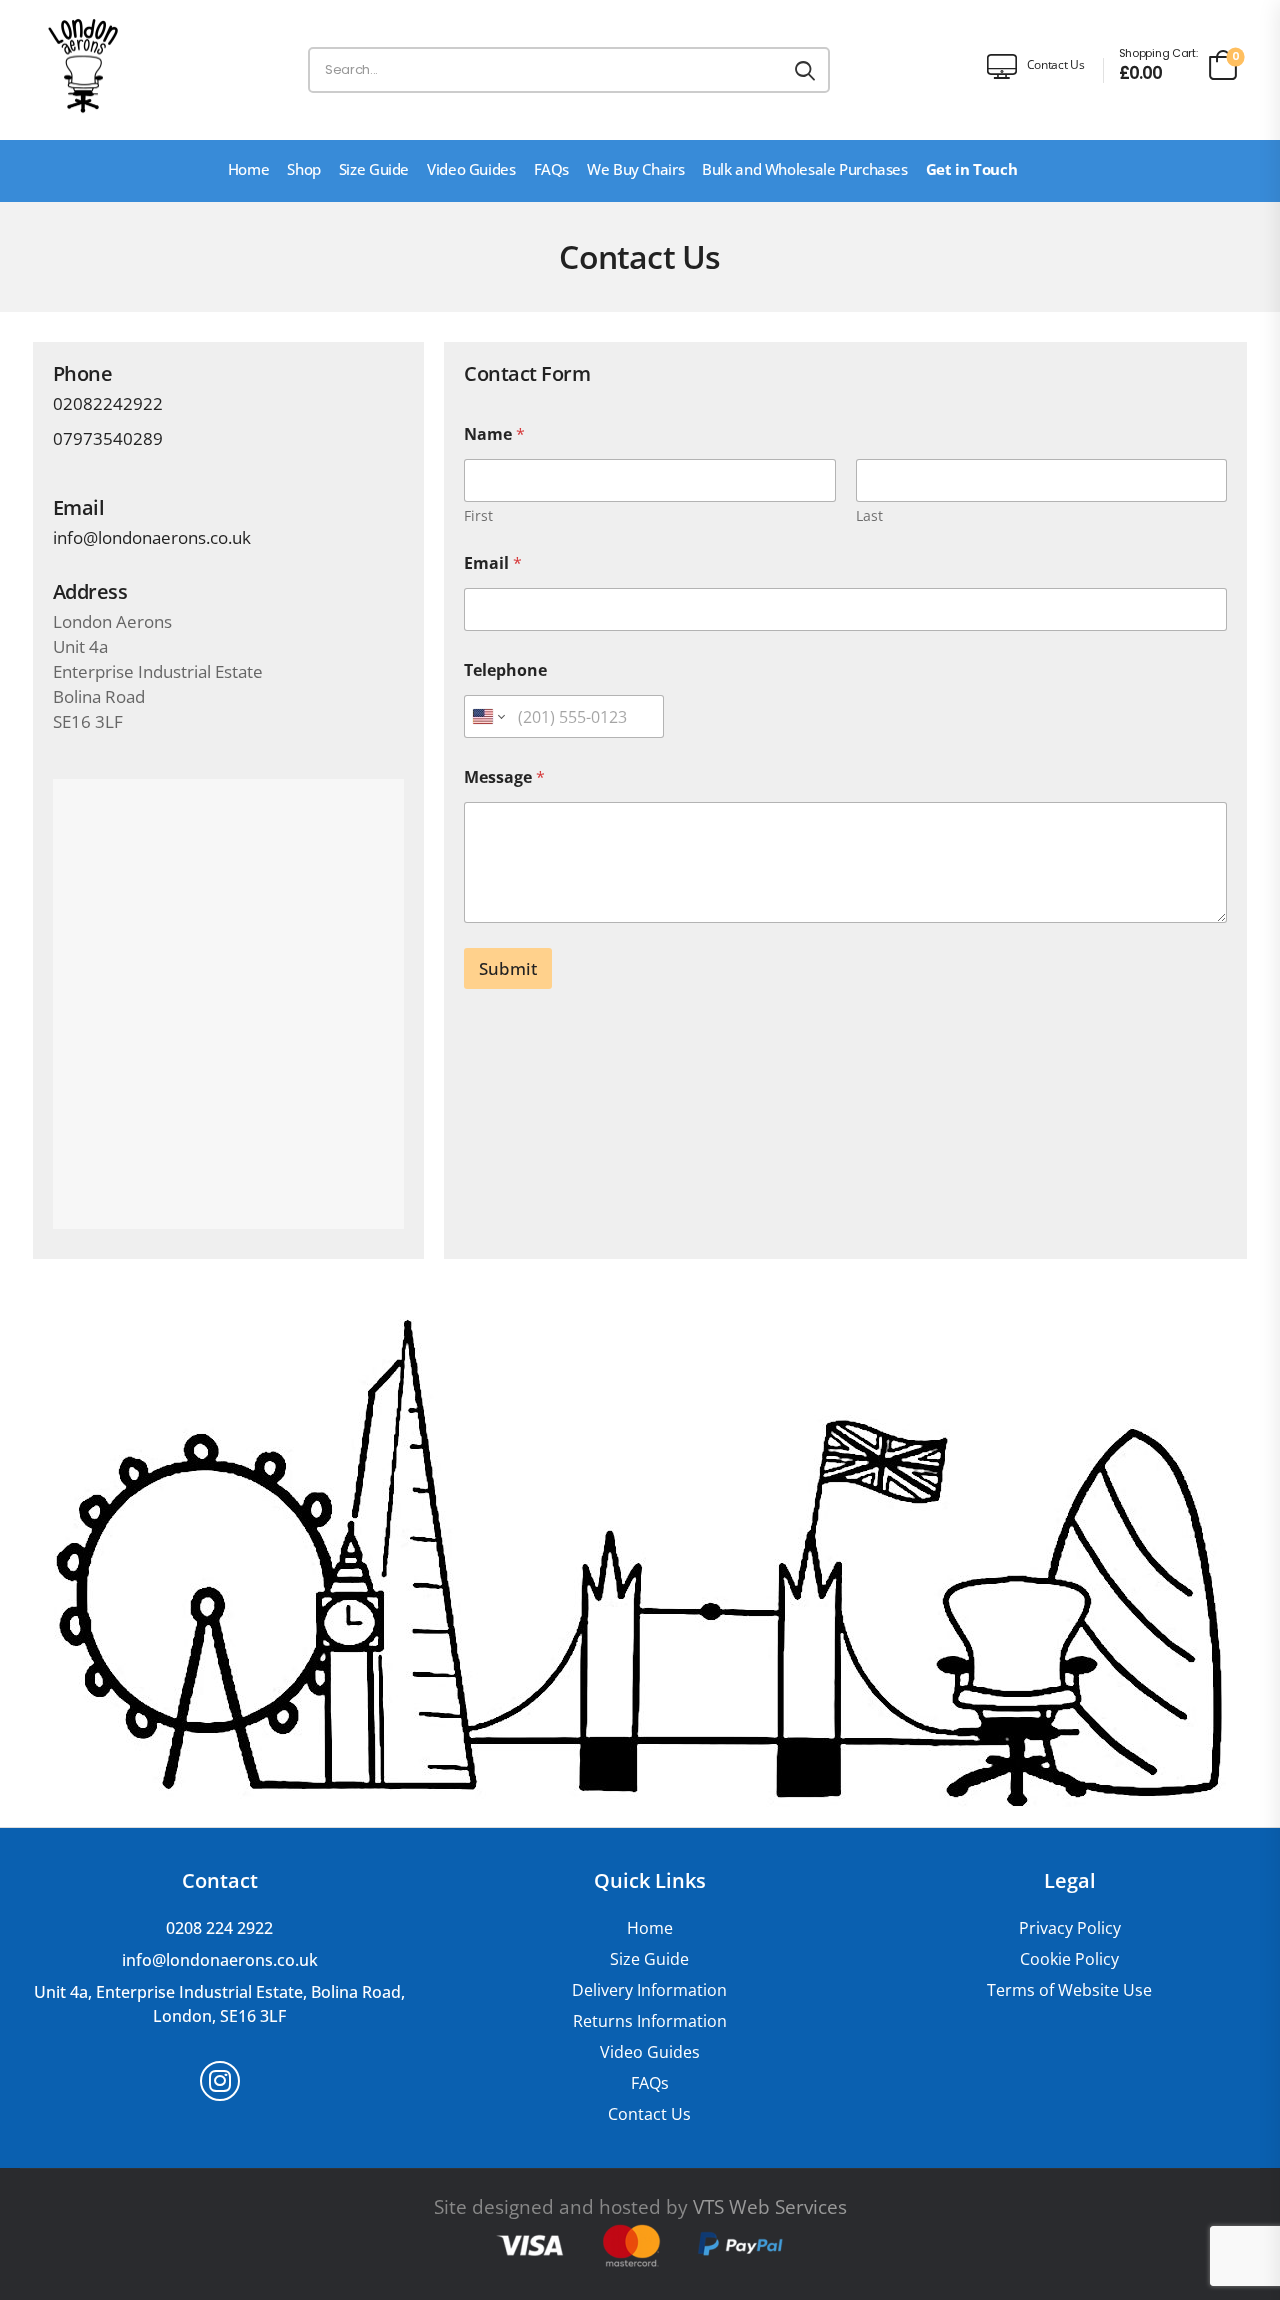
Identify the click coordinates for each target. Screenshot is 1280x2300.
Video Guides (471, 169)
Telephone (505, 670)
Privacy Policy (1070, 1928)
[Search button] (805, 70)
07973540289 (108, 438)
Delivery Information (649, 1990)
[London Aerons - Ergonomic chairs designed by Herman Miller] (83, 65)
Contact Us (649, 2114)
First (478, 515)
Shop (304, 169)
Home (249, 169)
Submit (508, 968)
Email (493, 563)
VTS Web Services (770, 2207)
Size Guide (374, 169)
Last (869, 515)
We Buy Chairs (635, 169)
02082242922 (108, 403)
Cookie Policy (1069, 1959)
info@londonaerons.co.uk (152, 537)
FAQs (552, 169)
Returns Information (650, 2021)
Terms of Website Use (1069, 1990)
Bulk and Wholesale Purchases (805, 169)
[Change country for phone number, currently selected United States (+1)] (487, 716)
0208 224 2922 (219, 1928)
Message (504, 777)
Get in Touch (972, 169)
